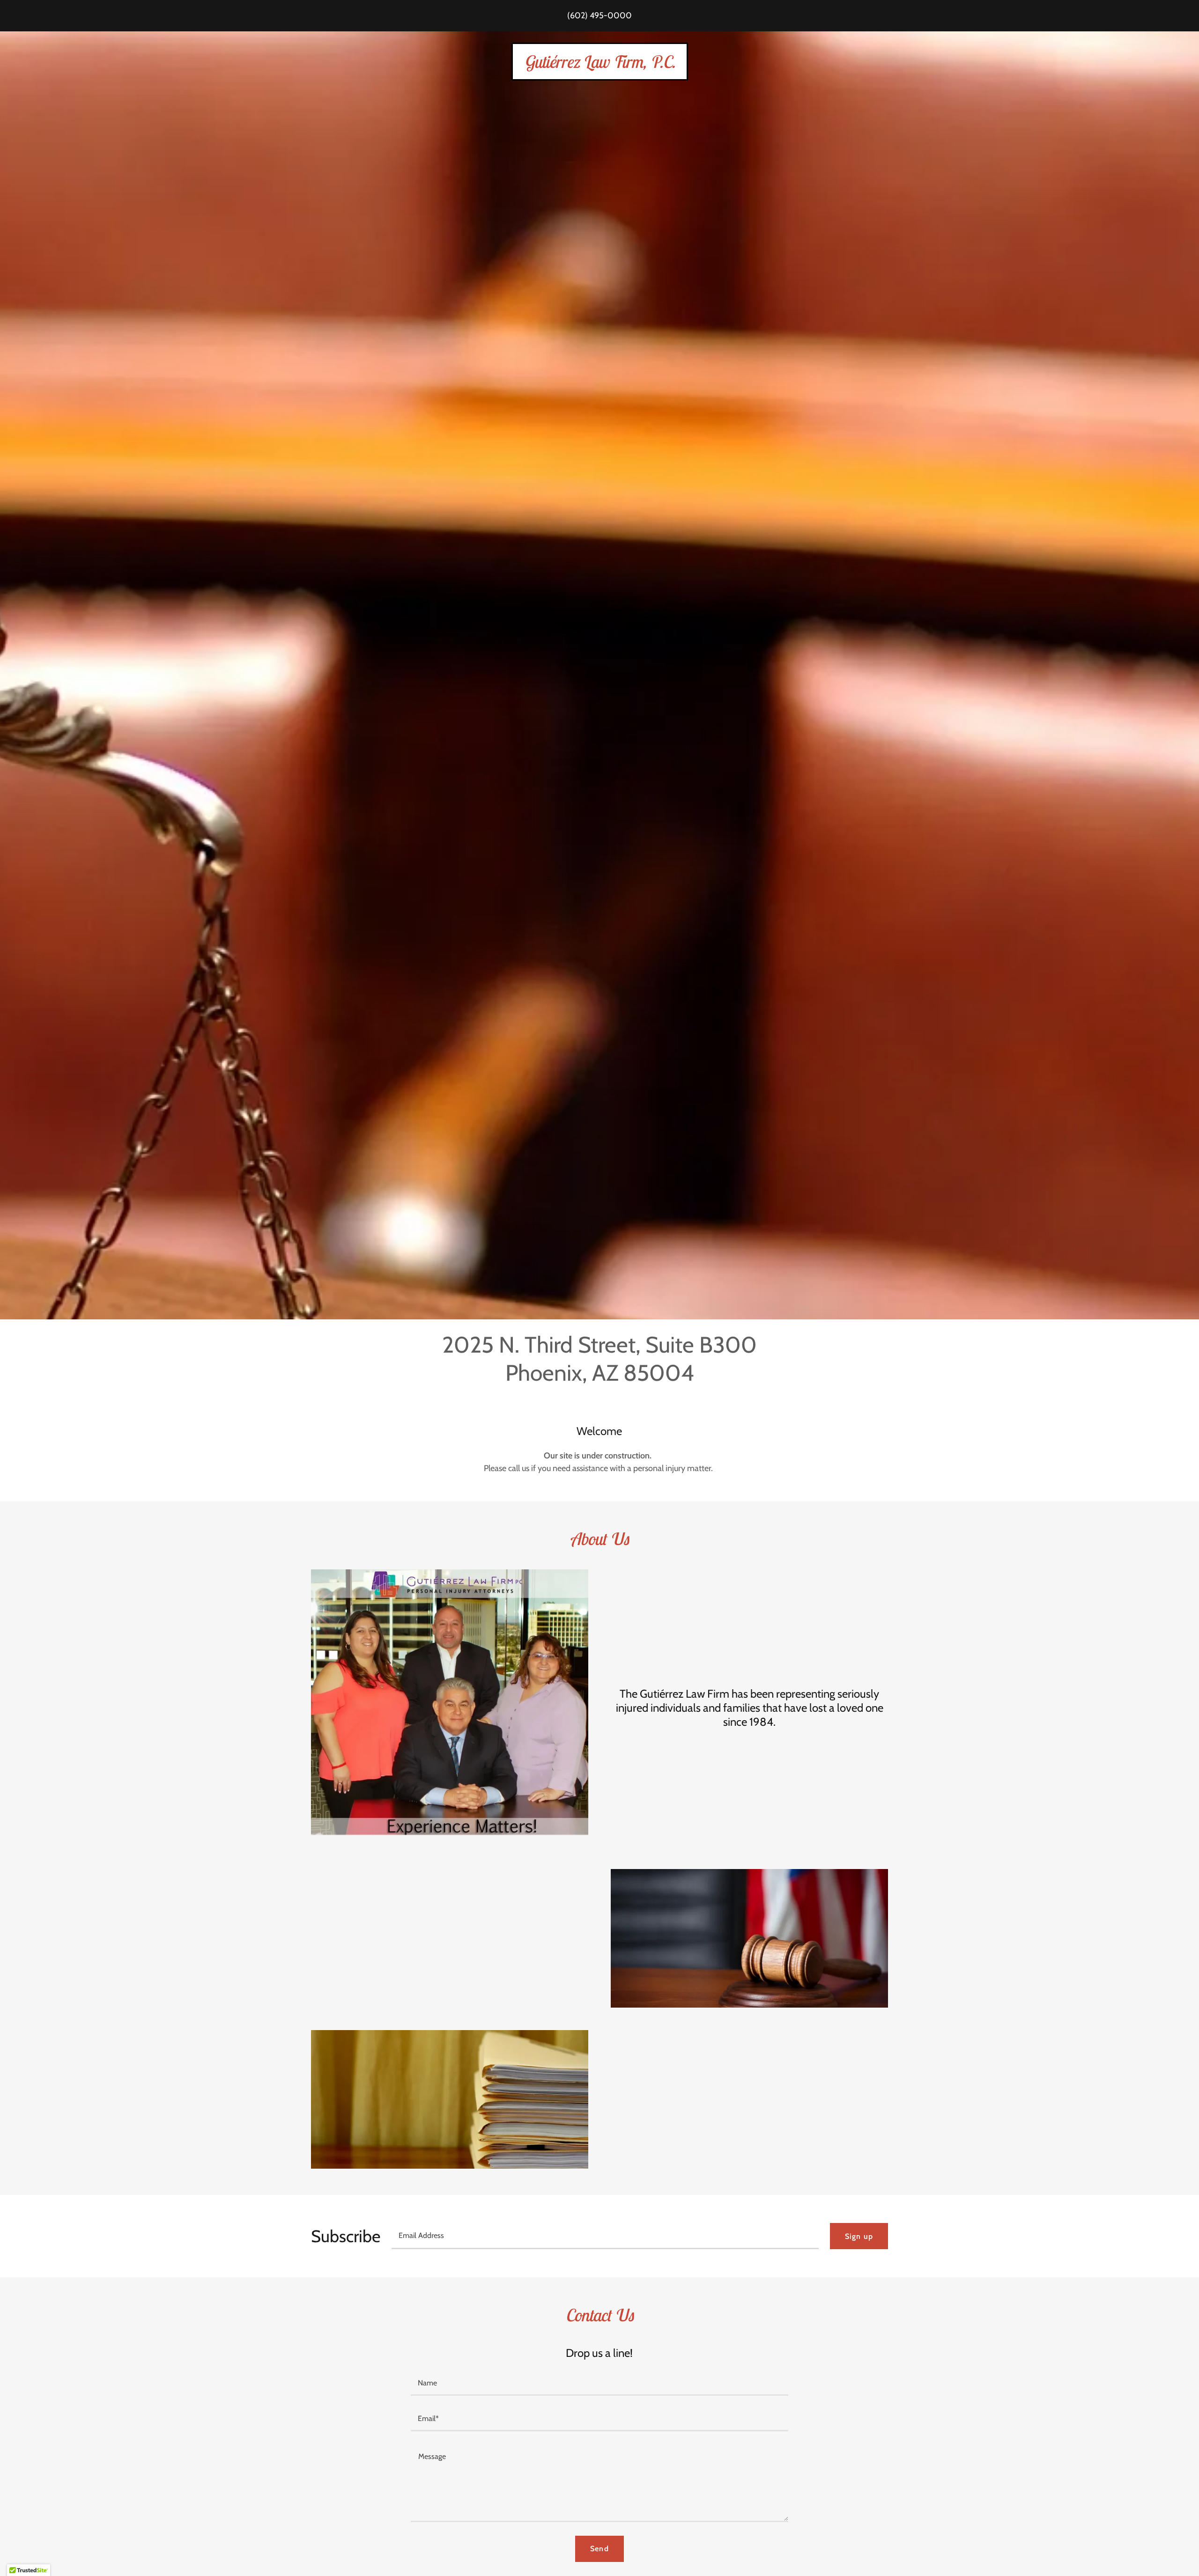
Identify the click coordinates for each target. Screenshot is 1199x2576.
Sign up (859, 2236)
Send (599, 2549)
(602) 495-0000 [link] (599, 15)
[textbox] (605, 2236)
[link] (600, 65)
